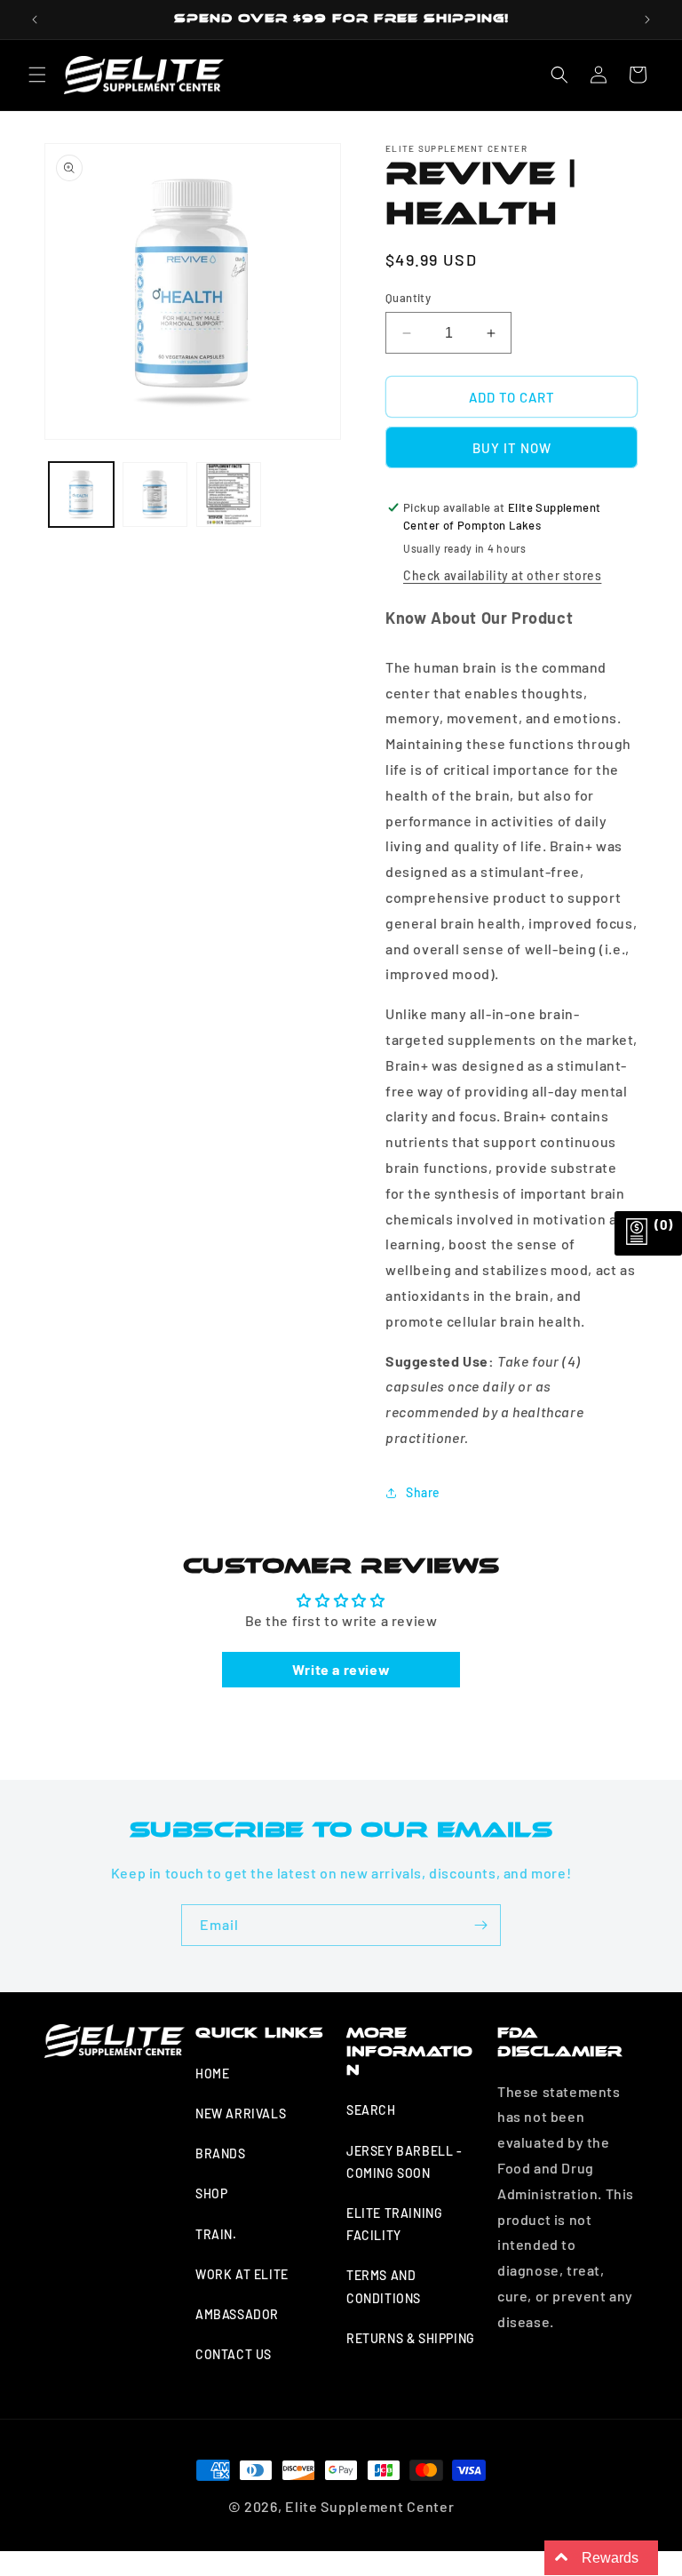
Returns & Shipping (411, 2338)
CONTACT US (234, 2354)
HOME (212, 2074)
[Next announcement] (647, 20)
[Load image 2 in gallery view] (155, 494)
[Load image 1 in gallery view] (81, 494)
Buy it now (512, 448)
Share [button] (423, 1492)
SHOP (211, 2193)
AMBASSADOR (237, 2314)
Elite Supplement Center (369, 2506)
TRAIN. (216, 2234)
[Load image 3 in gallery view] (229, 494)
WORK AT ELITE (242, 2274)
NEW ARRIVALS (241, 2113)
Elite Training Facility (394, 2224)
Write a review (341, 1669)
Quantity (408, 298)
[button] (37, 75)
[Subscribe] (480, 1925)
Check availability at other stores (502, 575)
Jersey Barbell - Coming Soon (404, 2162)
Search (371, 2110)
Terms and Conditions (384, 2286)
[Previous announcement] (35, 20)
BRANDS (221, 2153)
